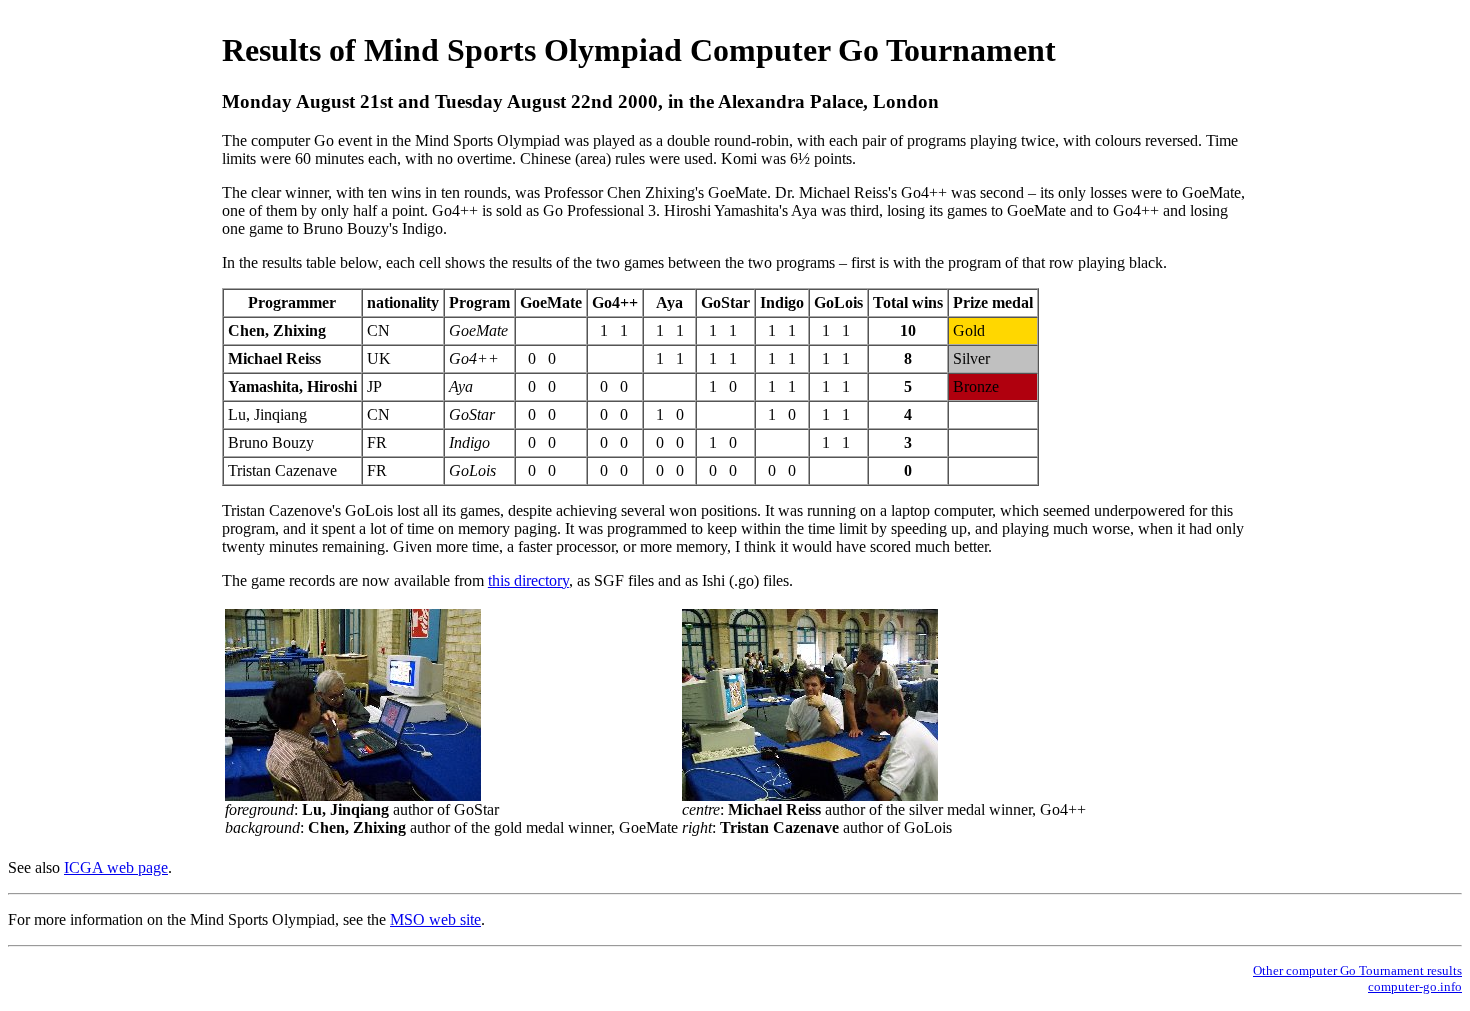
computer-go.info (1415, 986)
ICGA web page (116, 867)
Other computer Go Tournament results (1357, 970)
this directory (528, 580)
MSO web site (435, 919)
